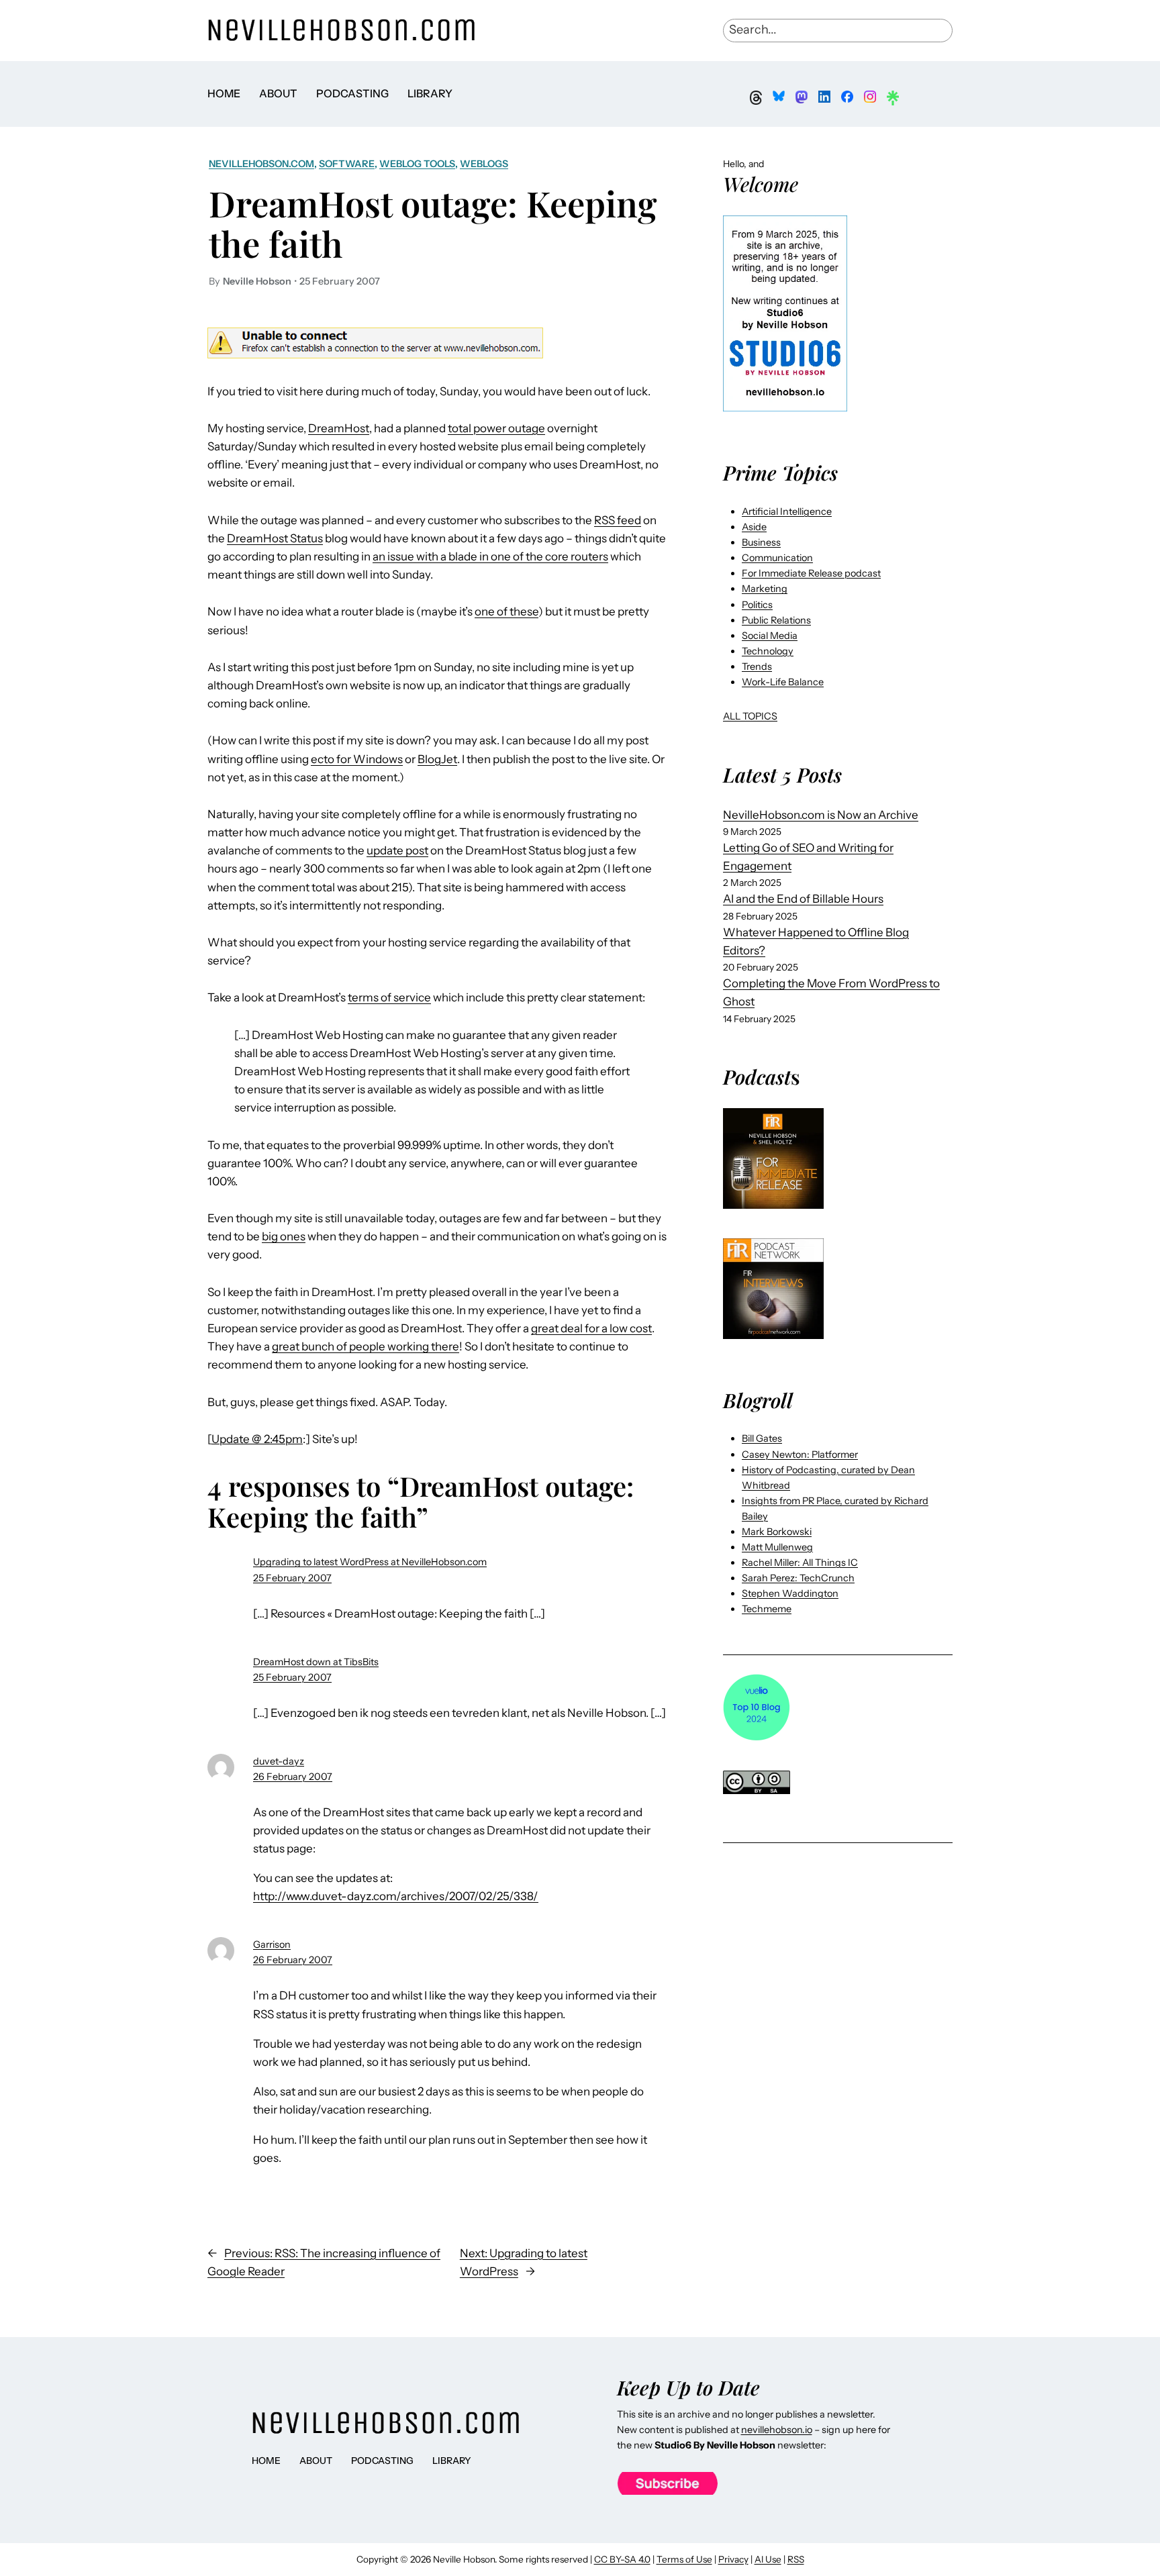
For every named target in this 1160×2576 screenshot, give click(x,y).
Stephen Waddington (790, 1593)
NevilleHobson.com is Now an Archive (821, 815)
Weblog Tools (417, 164)
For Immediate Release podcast (811, 573)
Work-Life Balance (783, 682)
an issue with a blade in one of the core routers (490, 556)
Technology (768, 651)
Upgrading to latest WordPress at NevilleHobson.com (370, 1562)
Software (347, 164)
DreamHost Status (275, 538)
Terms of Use (684, 2559)
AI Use (768, 2559)
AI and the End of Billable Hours (803, 899)
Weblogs (484, 164)
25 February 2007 (292, 1578)
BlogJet (437, 759)
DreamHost (339, 428)
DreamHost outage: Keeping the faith (433, 223)
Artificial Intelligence (787, 511)
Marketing (765, 589)
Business (761, 542)
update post (397, 850)
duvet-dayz (279, 1761)
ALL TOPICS (750, 716)
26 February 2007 (293, 1777)
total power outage (496, 428)
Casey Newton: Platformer (800, 1454)
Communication (777, 558)
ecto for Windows (357, 759)
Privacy (733, 2559)
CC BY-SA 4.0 (622, 2559)
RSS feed (618, 520)
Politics (757, 605)
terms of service (389, 997)
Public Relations (776, 620)
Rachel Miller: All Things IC (800, 1563)
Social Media (770, 636)
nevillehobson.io (777, 2430)
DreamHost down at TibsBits (316, 1662)
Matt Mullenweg (777, 1547)
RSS (796, 2559)
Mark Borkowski (777, 1532)
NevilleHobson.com (261, 164)
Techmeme (767, 1609)
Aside (754, 527)
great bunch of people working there (366, 1346)
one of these (506, 611)
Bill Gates (762, 1438)
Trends (757, 666)
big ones (284, 1236)
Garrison (272, 1944)
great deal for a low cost (591, 1328)
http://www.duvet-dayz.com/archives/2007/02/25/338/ (396, 1896)
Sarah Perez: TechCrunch (798, 1578)
